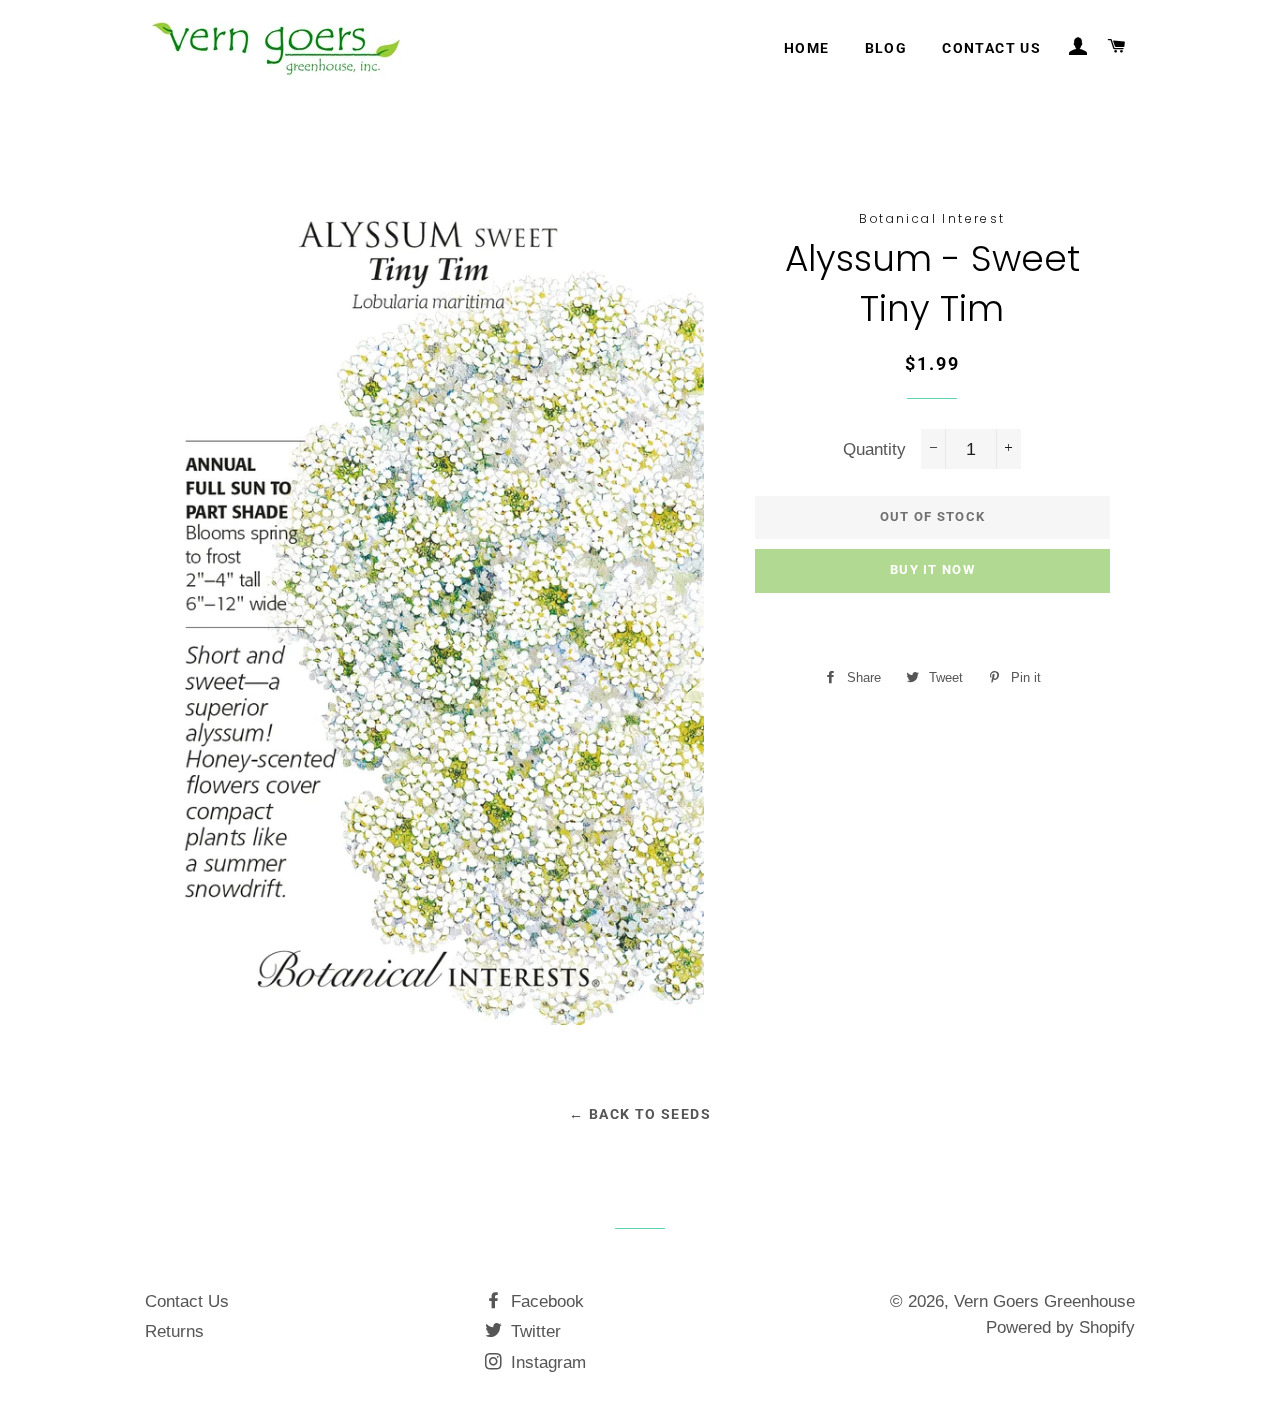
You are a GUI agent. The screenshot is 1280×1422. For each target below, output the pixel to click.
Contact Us (187, 1301)
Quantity (874, 449)
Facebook (545, 1301)
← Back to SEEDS (640, 1114)
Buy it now (932, 569)
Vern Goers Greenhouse (1044, 1301)
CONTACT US (991, 48)
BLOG (886, 48)
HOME (807, 48)
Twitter (533, 1331)
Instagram (546, 1362)
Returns (174, 1331)
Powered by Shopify (1060, 1327)
